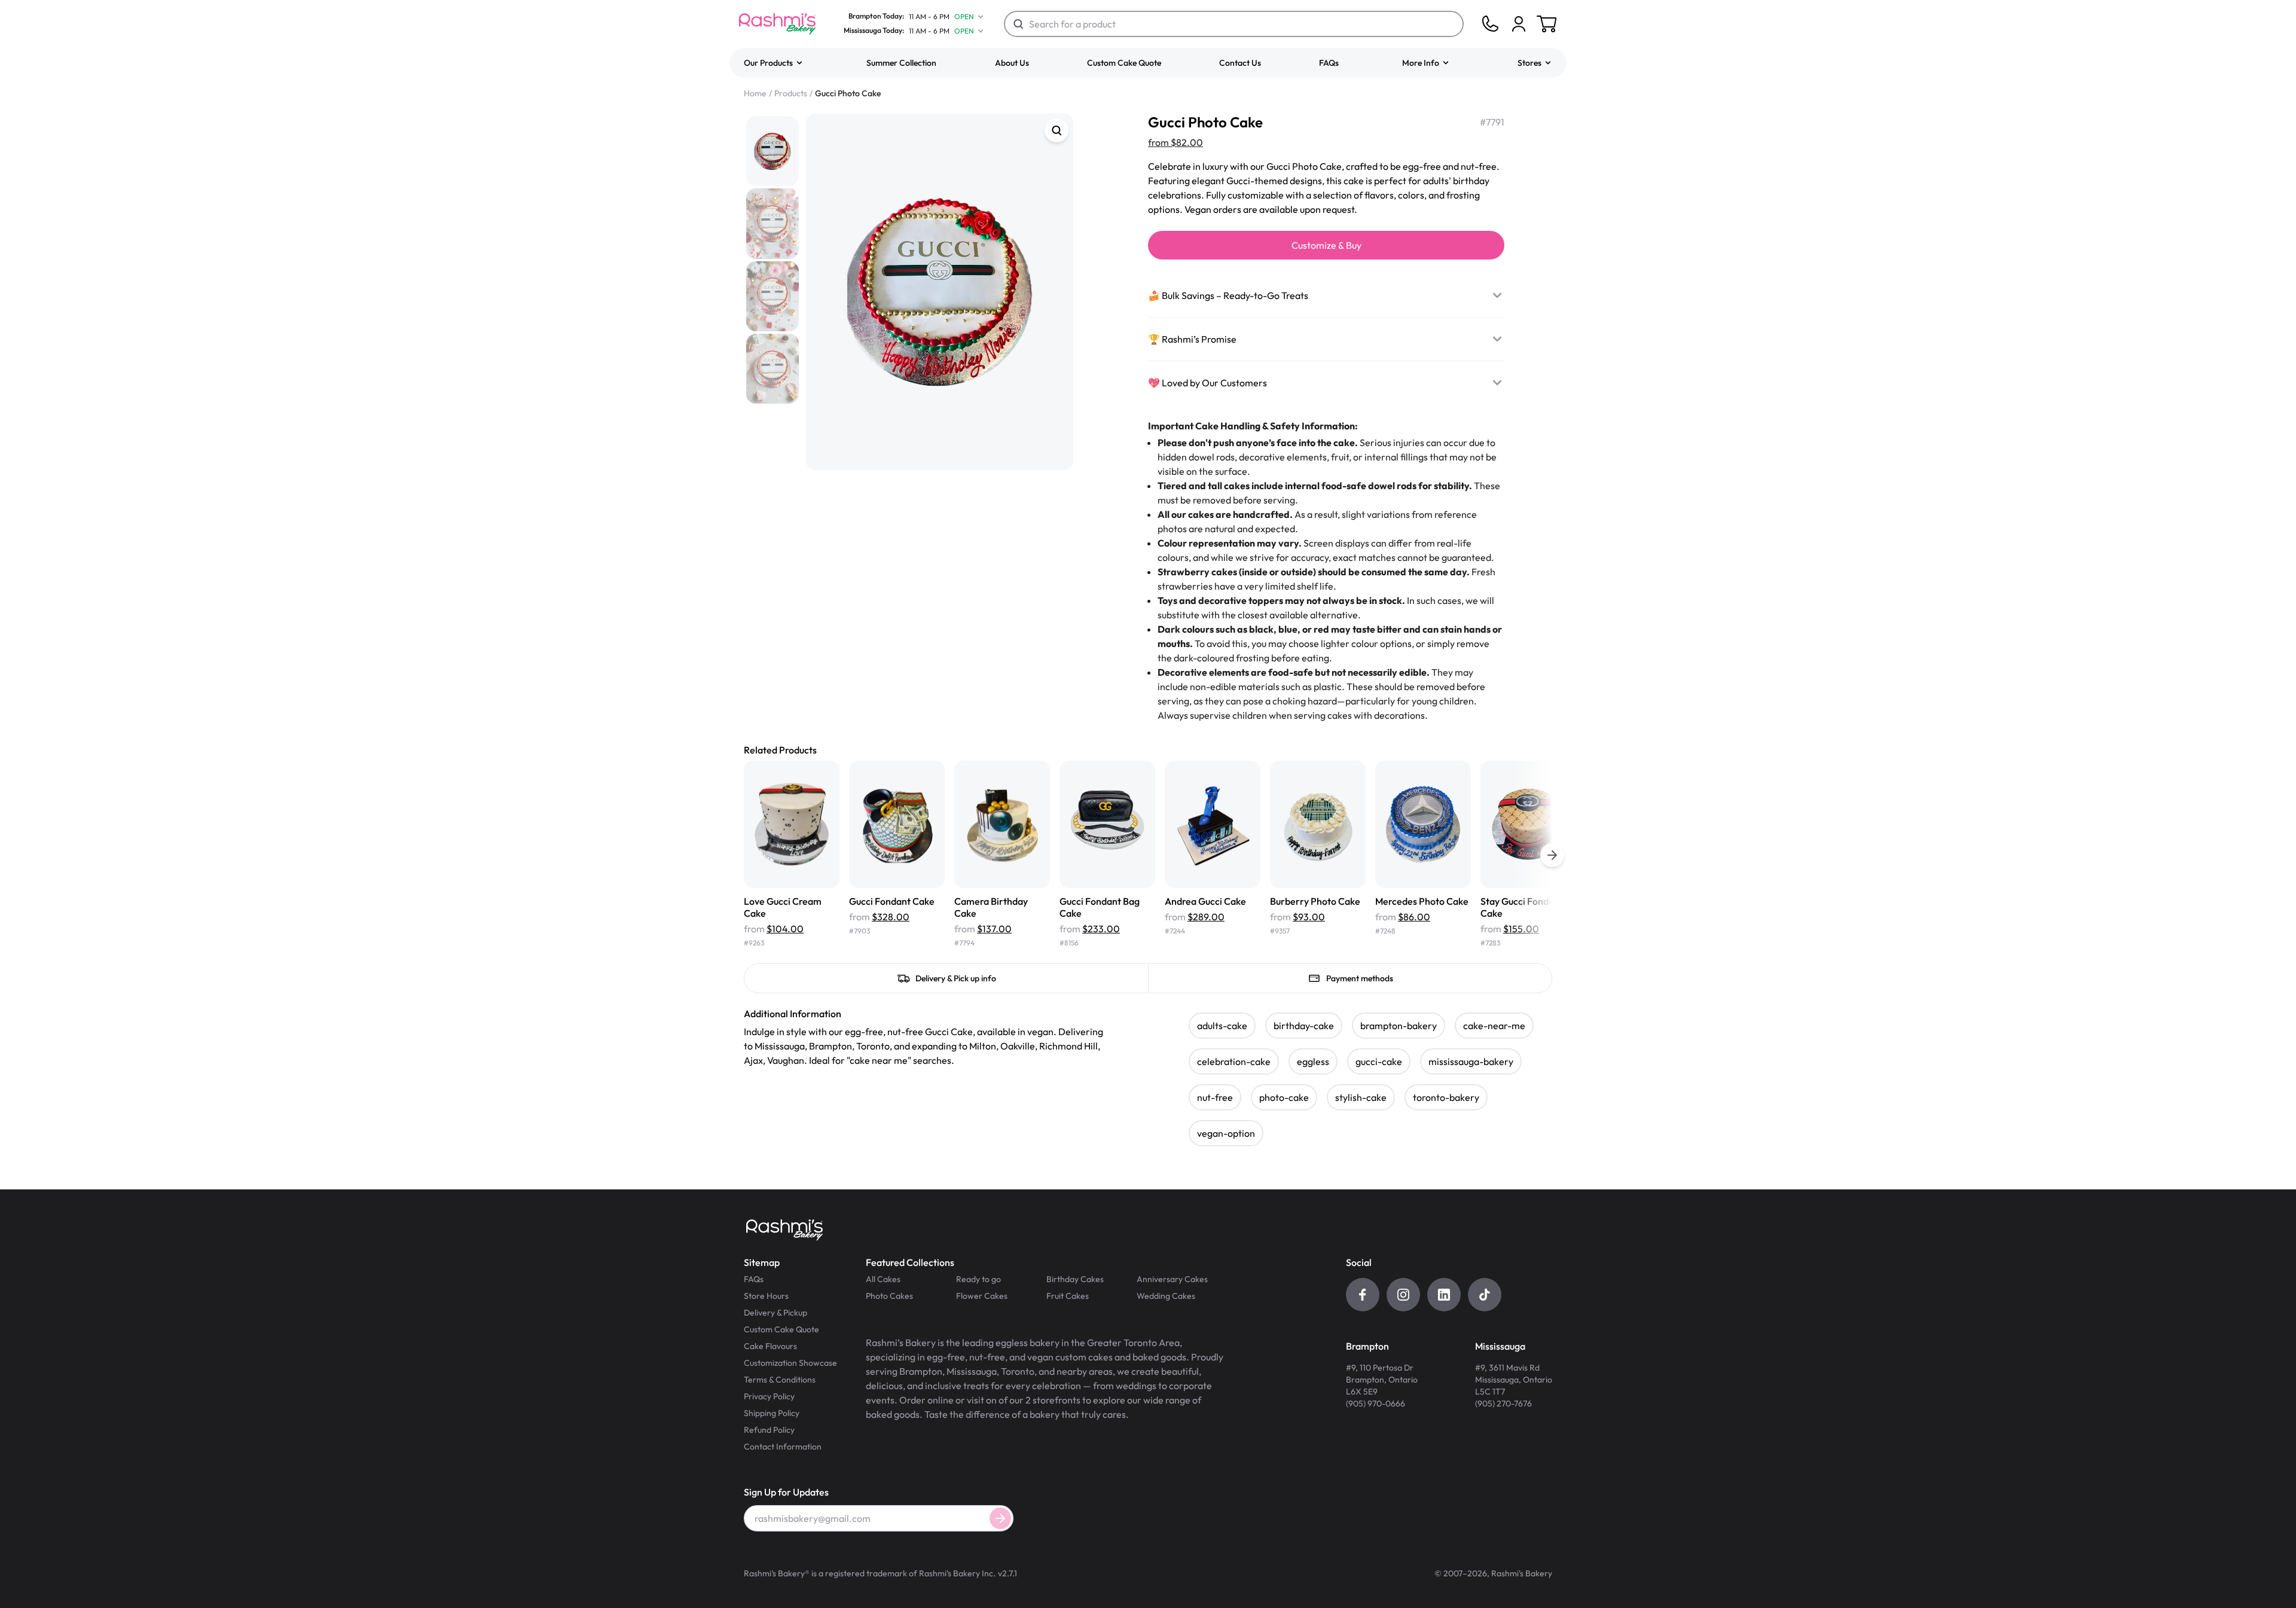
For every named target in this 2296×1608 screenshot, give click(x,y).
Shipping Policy (772, 1413)
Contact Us (1240, 63)
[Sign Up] (1000, 1518)
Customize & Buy (1326, 245)
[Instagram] (1403, 1295)
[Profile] (1519, 24)
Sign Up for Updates (786, 1492)
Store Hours (766, 1296)
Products (791, 93)
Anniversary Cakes (1172, 1279)
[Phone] (1490, 24)
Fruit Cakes (1068, 1296)
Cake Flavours (770, 1346)
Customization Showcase (790, 1363)
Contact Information (783, 1447)
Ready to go (978, 1279)
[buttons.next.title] (1552, 855)
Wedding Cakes (1166, 1296)
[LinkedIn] (1444, 1295)
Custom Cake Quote (1124, 63)
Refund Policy (769, 1430)
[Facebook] (1363, 1295)
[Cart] (1519, 24)
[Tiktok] (1485, 1295)
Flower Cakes (982, 1296)
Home (755, 93)
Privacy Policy (769, 1396)
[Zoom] (1057, 130)
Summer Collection (901, 63)
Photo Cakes (889, 1296)
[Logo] (777, 24)
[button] (774, 63)
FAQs (1329, 63)
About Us (1012, 63)
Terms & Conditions (780, 1380)
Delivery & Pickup (775, 1313)
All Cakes (883, 1279)
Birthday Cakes (1075, 1279)
